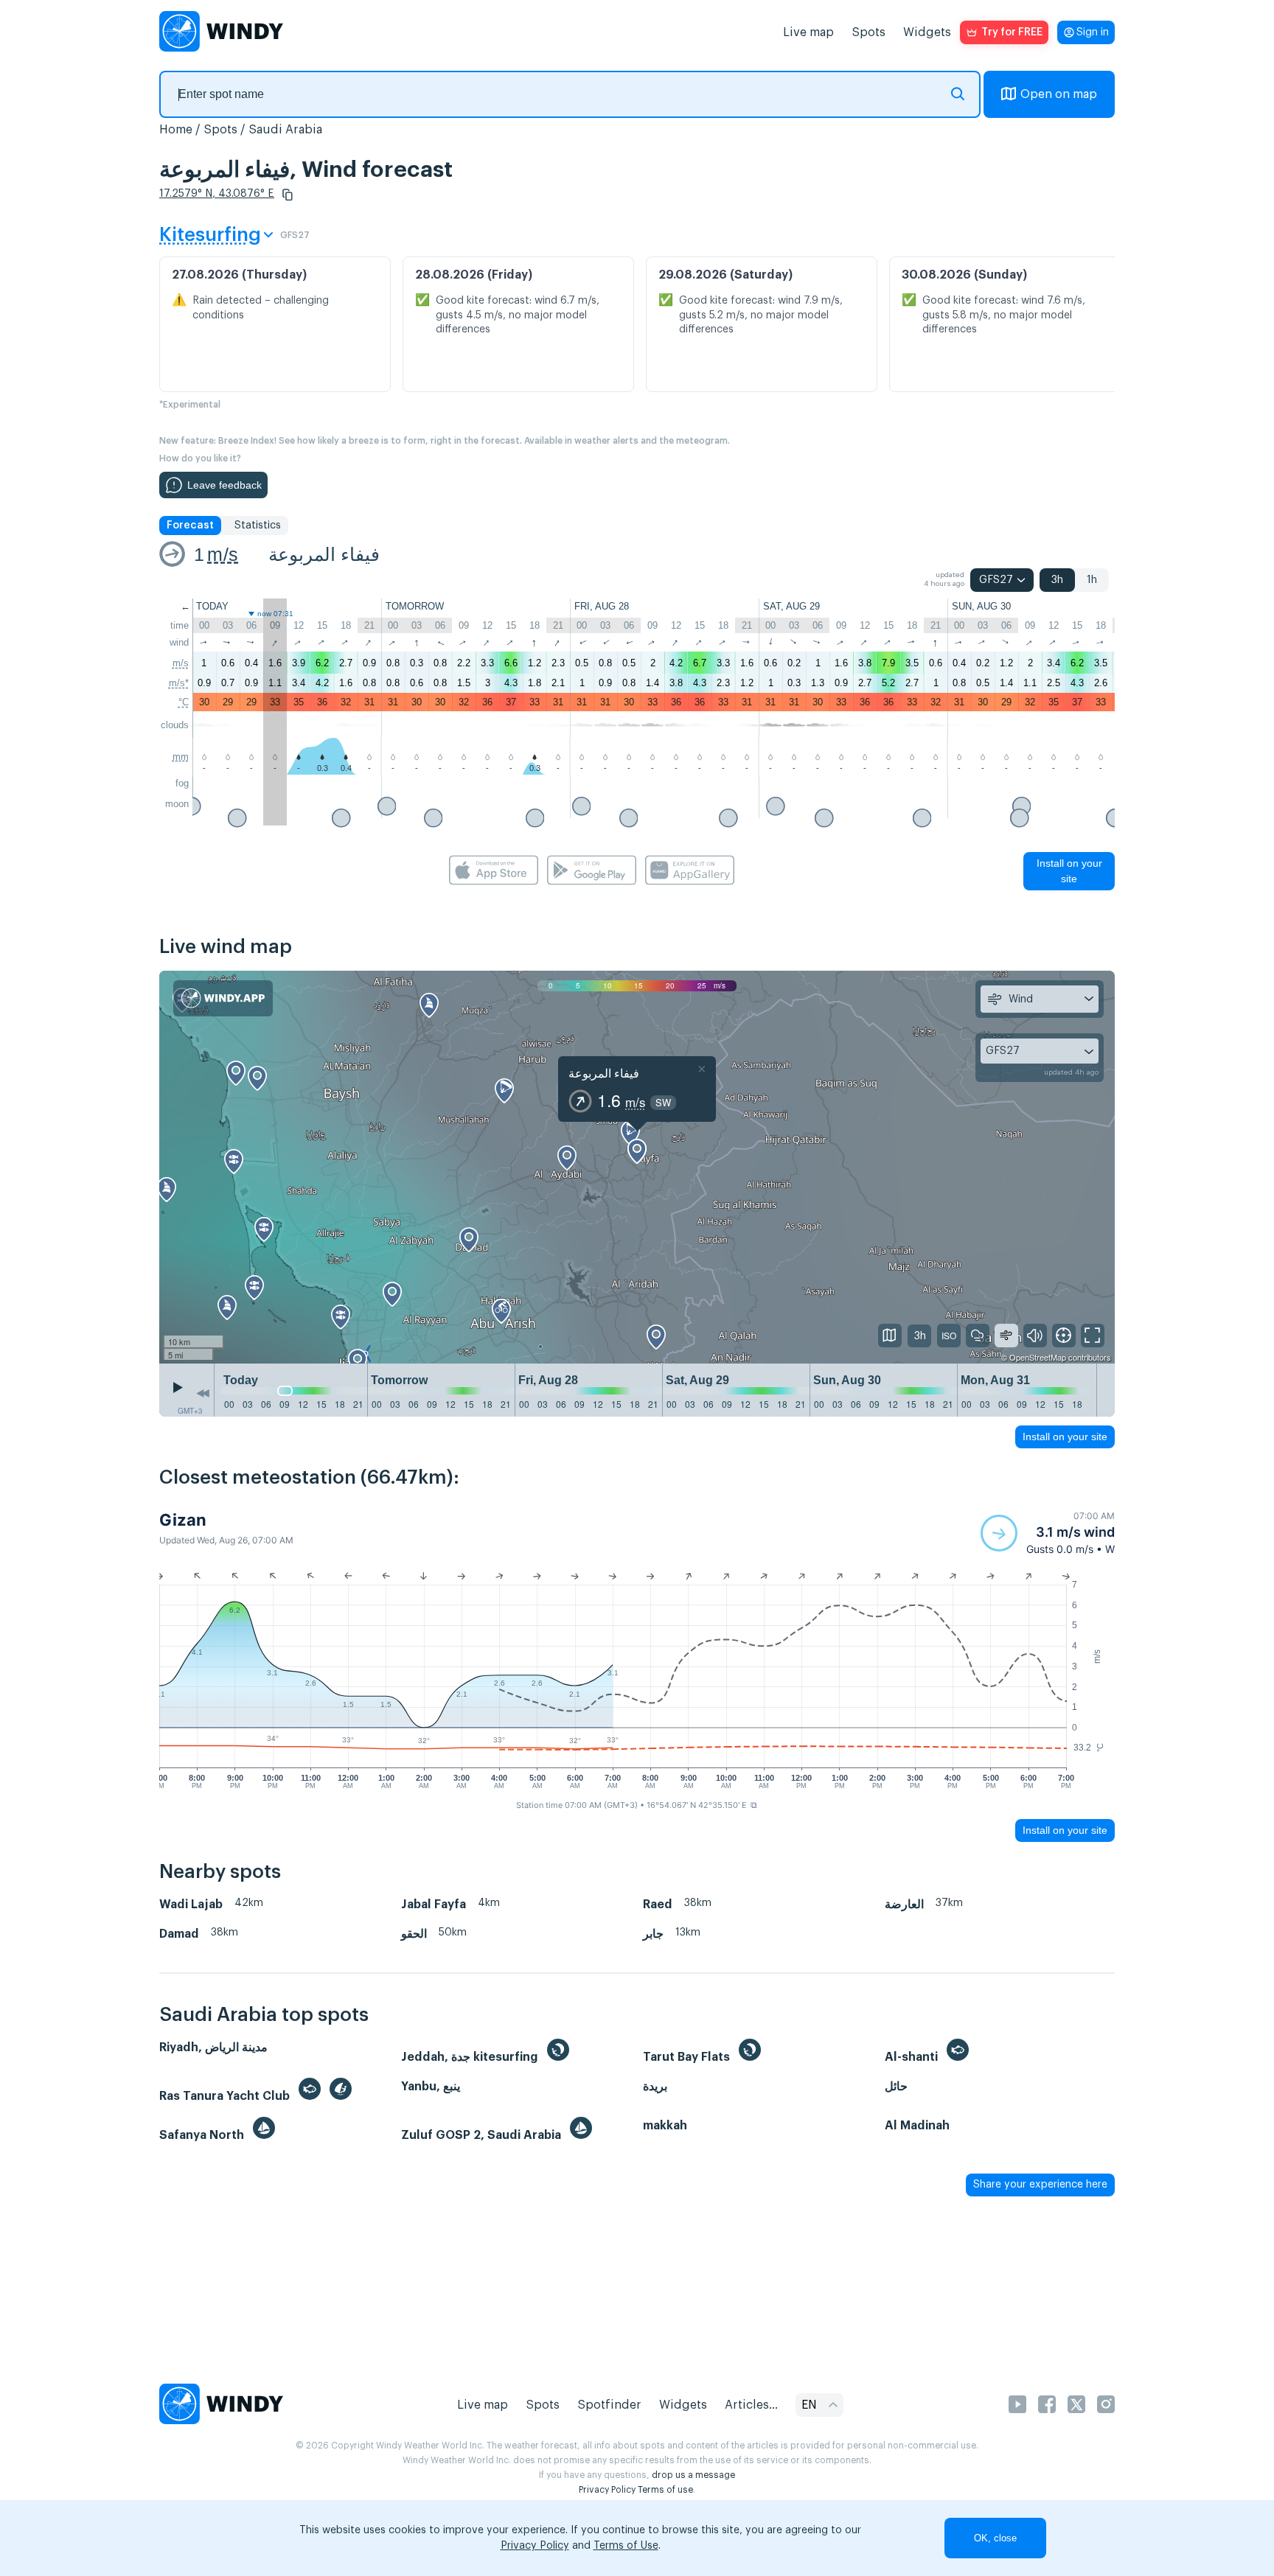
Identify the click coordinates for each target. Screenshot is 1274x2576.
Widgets (927, 32)
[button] (288, 195)
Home (176, 130)
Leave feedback (224, 485)
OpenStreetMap (1038, 1357)
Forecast (190, 526)
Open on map (1059, 94)
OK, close (995, 2538)
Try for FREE (1012, 32)
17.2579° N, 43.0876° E (217, 194)
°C (184, 702)
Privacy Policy (607, 2490)
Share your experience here (1040, 2185)
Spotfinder (609, 2405)
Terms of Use (626, 2546)
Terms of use (665, 2490)
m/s (223, 554)
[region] (637, 1167)
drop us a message (693, 2475)
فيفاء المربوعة (324, 554)
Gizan (183, 1520)
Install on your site (1069, 871)
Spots (869, 32)
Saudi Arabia (285, 130)
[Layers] (890, 1336)
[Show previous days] (203, 1394)
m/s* (179, 683)
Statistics (258, 526)
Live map (808, 32)
